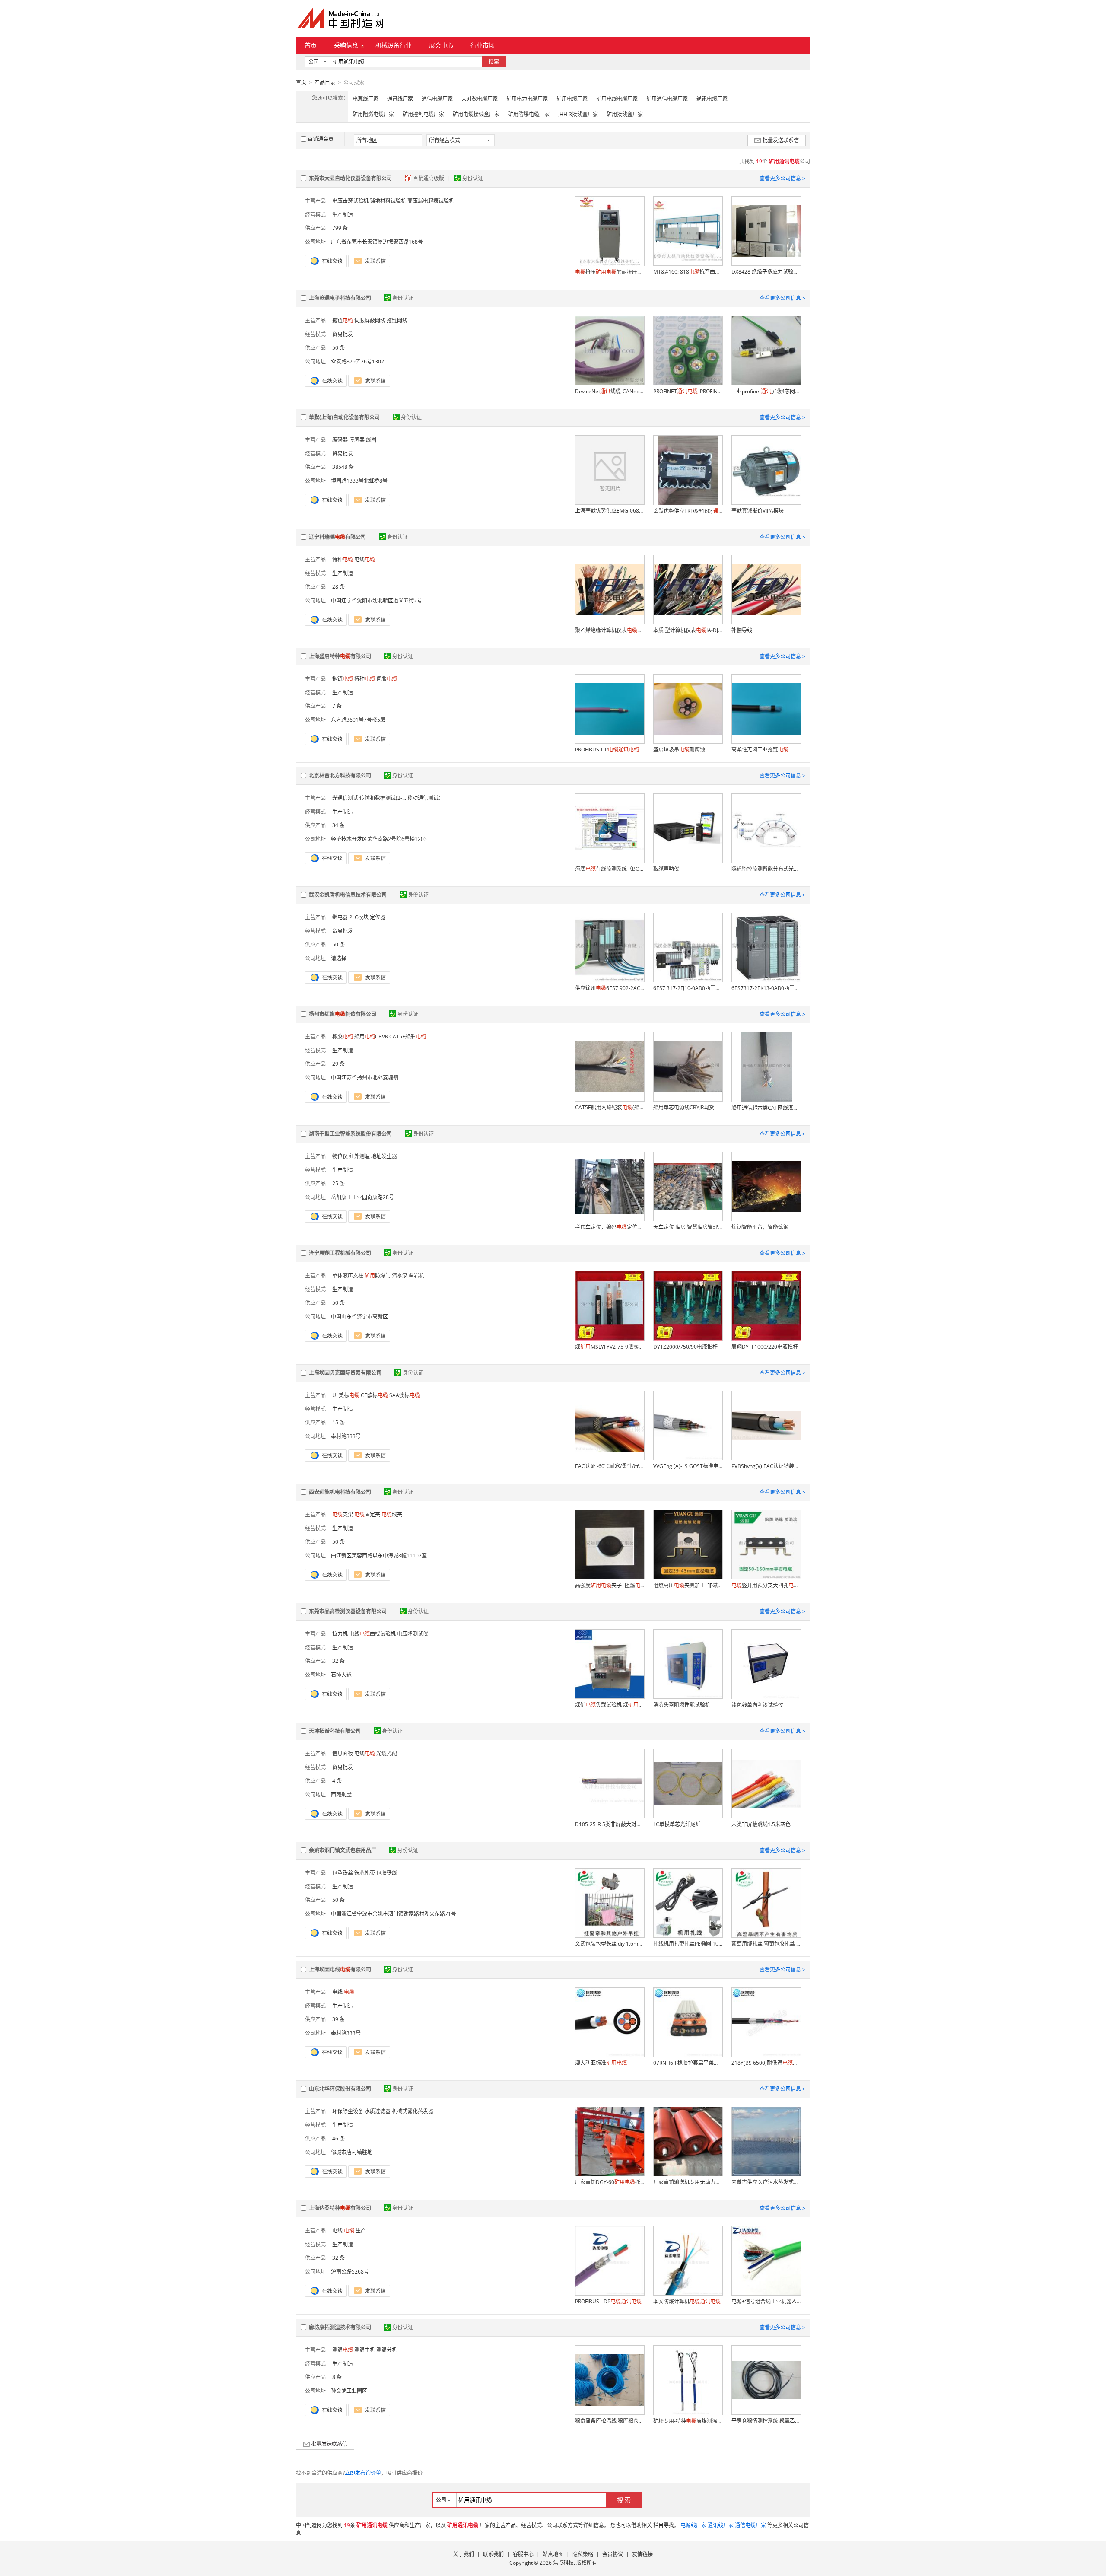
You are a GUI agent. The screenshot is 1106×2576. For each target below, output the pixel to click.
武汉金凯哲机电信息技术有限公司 (348, 895)
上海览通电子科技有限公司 (340, 298)
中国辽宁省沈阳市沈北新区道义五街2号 (377, 600)
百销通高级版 (429, 178)
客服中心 (523, 2554)
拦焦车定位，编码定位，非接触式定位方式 (610, 1227)
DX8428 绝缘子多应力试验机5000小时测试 (766, 272)
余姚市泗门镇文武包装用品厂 (343, 1850)
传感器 (357, 440)
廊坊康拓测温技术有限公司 (340, 2327)
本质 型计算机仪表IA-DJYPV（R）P (688, 630)
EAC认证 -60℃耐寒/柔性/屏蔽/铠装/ (610, 1466)
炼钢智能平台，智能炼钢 (760, 1227)
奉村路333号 (346, 1436)
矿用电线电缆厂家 (617, 99)
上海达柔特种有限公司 (340, 2208)
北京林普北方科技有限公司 (340, 775)
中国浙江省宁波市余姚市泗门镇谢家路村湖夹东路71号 (394, 1914)
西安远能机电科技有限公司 (340, 1492)
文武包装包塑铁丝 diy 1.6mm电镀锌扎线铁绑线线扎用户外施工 (610, 1944)
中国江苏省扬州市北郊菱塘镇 (365, 1078)
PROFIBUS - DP (608, 2301)
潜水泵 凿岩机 (408, 1275)
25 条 (338, 1183)
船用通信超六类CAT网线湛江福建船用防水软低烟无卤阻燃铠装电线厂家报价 (766, 1108)
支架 (343, 1514)
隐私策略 (583, 2554)
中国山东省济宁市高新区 (359, 1317)
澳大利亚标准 (601, 2063)
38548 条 (343, 467)
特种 (343, 559)
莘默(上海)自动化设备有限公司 (344, 417)
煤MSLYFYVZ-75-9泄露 (610, 1347)
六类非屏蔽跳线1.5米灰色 (761, 1824)
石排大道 (341, 1675)
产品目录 (325, 82)
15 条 (338, 1422)
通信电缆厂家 (437, 99)
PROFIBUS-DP (607, 750)
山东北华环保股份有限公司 (340, 2089)
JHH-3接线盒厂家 (578, 114)
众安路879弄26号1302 (358, 361)
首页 (311, 45)
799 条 (340, 228)
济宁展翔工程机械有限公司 (340, 1253)
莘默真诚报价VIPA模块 (758, 511)
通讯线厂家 (400, 99)
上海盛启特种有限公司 (340, 656)
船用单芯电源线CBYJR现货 (684, 1107)
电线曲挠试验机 (372, 1634)
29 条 (338, 1064)
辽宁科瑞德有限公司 (337, 537)
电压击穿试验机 (350, 201)
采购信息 (346, 45)
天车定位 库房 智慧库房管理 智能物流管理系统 (688, 1227)
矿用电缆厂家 (572, 99)
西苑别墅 (341, 1794)
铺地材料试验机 (388, 201)
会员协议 (613, 2554)
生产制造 (343, 215)
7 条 (337, 706)
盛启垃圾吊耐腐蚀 (679, 750)
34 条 (338, 825)
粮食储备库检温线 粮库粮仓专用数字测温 (610, 2421)
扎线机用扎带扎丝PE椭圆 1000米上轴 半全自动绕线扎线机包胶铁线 (688, 1944)
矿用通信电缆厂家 (667, 99)
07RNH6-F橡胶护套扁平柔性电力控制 (688, 2063)
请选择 (339, 958)
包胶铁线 (387, 1873)
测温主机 (365, 2350)
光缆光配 (387, 1753)
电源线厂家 (365, 99)
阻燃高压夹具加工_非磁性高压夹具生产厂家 (688, 1585)
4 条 (337, 1781)
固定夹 (367, 1514)
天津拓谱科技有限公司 (335, 1731)
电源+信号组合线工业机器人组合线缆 (766, 2301)
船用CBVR (371, 1036)
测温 (343, 2350)
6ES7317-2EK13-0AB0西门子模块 (766, 988)
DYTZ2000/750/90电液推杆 (685, 1347)
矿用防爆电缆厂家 (529, 114)
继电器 (340, 917)
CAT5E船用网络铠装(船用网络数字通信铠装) (610, 1107)
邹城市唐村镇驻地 (352, 2152)
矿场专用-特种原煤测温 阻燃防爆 (688, 2421)
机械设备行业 (394, 45)
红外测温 (359, 1156)
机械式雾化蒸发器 (413, 2111)
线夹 (392, 1514)
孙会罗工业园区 (349, 2391)
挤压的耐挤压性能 (610, 272)
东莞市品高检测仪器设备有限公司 (348, 1611)
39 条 (338, 2019)
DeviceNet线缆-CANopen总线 (610, 391)
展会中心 (441, 45)
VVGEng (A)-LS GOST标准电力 (688, 1466)
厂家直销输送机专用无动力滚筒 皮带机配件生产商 (688, 2182)
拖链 (343, 320)
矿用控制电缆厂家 (423, 114)
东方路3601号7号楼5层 (358, 720)
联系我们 (493, 2554)
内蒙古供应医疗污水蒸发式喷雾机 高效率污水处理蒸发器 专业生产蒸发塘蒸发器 (766, 2182)
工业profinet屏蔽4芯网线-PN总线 (766, 391)
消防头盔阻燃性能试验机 (682, 1705)
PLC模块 (359, 917)
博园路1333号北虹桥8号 (359, 481)
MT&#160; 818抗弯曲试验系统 (688, 272)
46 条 (338, 2138)
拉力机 (340, 1634)
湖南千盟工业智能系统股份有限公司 (350, 1134)
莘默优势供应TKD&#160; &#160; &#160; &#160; (688, 511)
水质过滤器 (378, 2111)
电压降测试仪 (413, 1634)
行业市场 (483, 45)
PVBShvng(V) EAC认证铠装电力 (766, 1466)
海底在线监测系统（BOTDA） (610, 869)
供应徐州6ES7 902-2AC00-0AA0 (610, 988)
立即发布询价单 (363, 2473)
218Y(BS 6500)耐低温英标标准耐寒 (766, 2063)
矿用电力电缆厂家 (527, 99)
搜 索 (624, 2500)
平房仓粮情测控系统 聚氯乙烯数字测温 (766, 2421)
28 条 (338, 587)
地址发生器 (384, 1156)
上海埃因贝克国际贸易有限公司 (345, 1373)
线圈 (371, 440)
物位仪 (340, 1156)
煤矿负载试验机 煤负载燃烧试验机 (610, 1705)
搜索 (494, 62)
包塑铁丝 (343, 1873)
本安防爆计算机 (687, 2301)
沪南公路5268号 (350, 2272)
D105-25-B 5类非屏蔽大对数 (610, 1824)
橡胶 (343, 1036)
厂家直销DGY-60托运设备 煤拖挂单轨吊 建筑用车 (610, 2182)
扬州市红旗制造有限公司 (343, 1014)
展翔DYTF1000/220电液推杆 (765, 1347)
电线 (365, 559)
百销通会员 (321, 139)
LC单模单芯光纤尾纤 (677, 1824)
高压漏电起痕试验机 (431, 201)
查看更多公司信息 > (782, 178)
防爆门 (378, 1275)
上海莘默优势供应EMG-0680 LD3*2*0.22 (610, 511)
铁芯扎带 (365, 1873)
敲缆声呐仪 (666, 869)
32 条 (338, 1661)
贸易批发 (343, 334)
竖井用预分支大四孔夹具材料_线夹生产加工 (766, 1585)
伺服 (387, 679)
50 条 (338, 348)
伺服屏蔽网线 (370, 320)
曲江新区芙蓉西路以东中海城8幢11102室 (379, 1555)
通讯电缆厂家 (712, 99)
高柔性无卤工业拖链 (760, 750)
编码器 (340, 440)
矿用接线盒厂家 (625, 114)
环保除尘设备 (348, 2111)
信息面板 (343, 1753)
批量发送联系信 (781, 140)
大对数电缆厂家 (480, 99)
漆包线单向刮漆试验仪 (757, 1705)
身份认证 (473, 178)
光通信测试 (345, 798)
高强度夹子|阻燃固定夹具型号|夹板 (610, 1585)
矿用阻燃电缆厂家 (373, 114)
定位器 (378, 917)
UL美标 (346, 1395)
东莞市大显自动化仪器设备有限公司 (350, 178)
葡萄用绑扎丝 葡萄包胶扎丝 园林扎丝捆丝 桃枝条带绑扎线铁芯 (766, 1944)
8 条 (337, 2377)
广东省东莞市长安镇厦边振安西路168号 (377, 242)
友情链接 (642, 2554)
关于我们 (464, 2554)
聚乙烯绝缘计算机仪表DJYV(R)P (610, 630)
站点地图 (553, 2554)
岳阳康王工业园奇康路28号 (362, 1197)
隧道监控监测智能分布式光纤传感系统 (766, 869)
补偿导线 (742, 630)
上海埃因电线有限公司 (340, 1969)
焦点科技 (563, 2563)
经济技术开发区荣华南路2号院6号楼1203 (379, 839)
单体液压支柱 (348, 1275)
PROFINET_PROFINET (688, 391)
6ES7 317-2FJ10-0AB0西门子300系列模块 (688, 988)
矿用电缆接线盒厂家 (476, 114)
